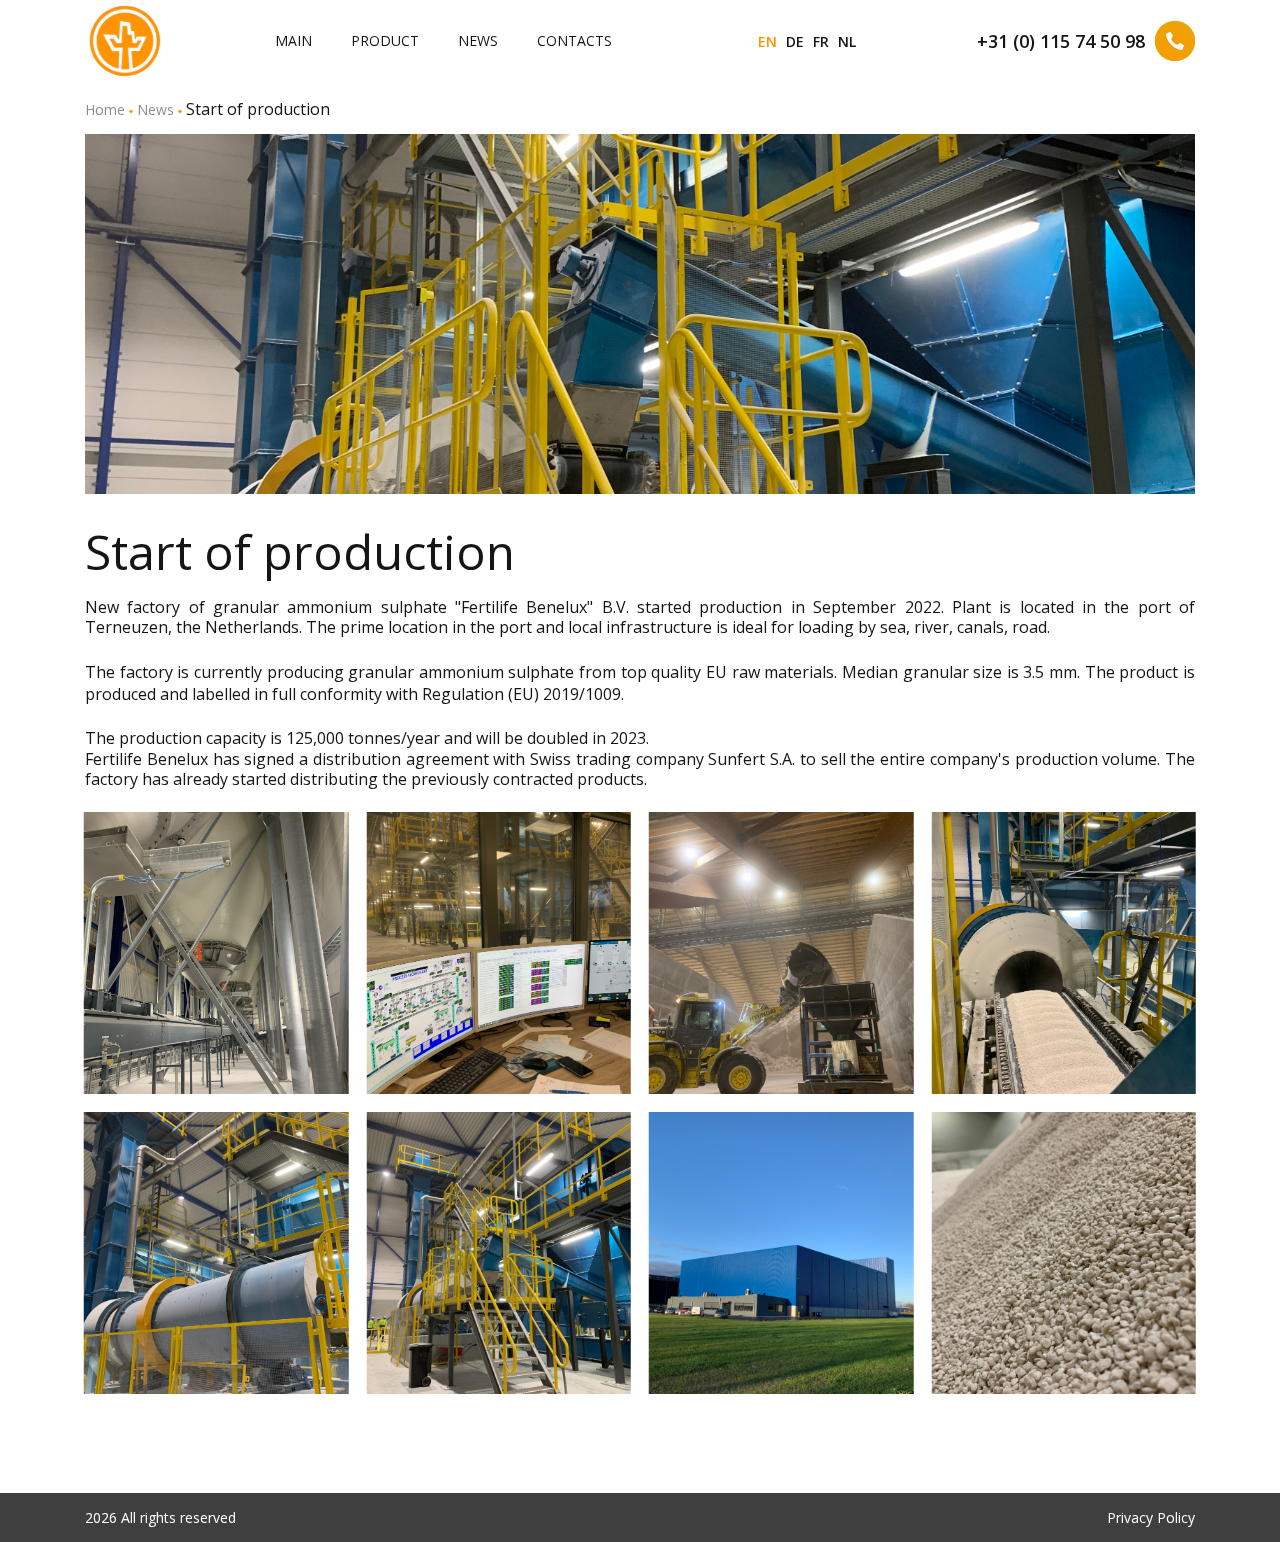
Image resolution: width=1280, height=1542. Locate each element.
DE (795, 41)
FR (821, 41)
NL (847, 41)
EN (767, 41)
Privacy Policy (1151, 1517)
